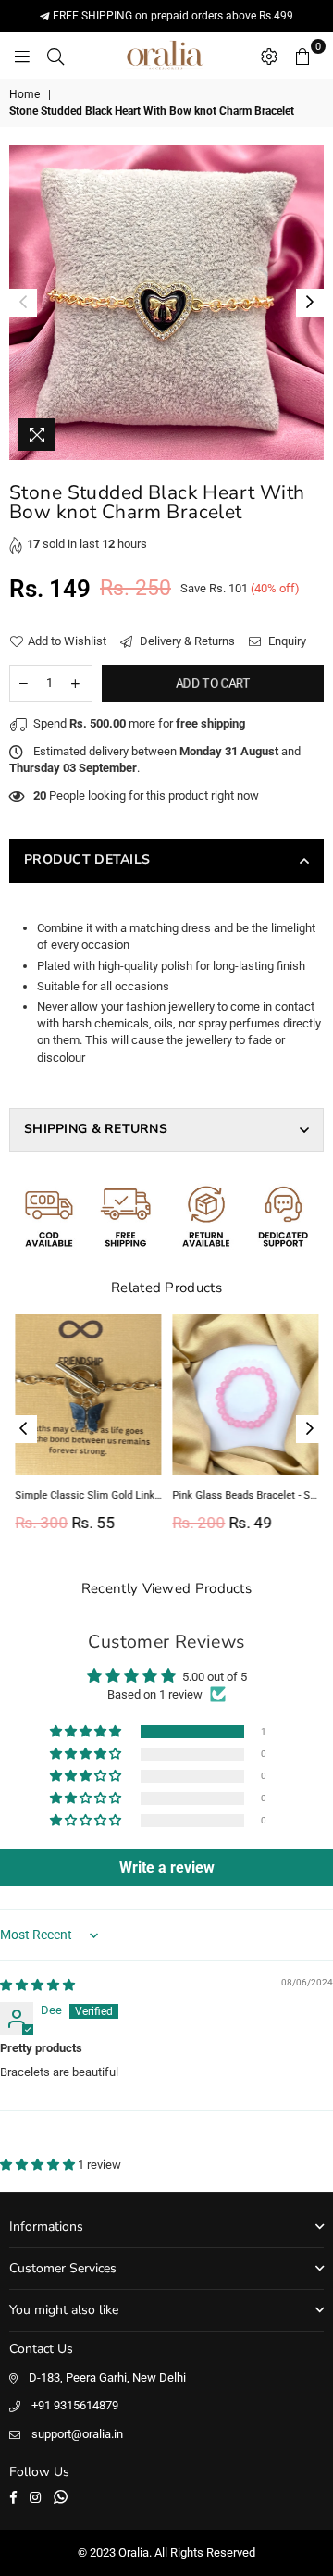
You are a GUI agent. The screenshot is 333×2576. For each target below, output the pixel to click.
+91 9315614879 (75, 2405)
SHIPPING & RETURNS (96, 1129)
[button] (87, 1732)
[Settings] (269, 56)
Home (25, 94)
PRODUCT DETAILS (87, 859)
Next (310, 303)
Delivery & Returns (186, 641)
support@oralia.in (77, 2434)
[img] (37, 1985)
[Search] (55, 56)
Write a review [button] (167, 1867)
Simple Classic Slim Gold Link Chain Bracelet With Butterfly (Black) (88, 1495)
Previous (23, 303)
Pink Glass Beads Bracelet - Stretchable (245, 1495)
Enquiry (286, 641)
